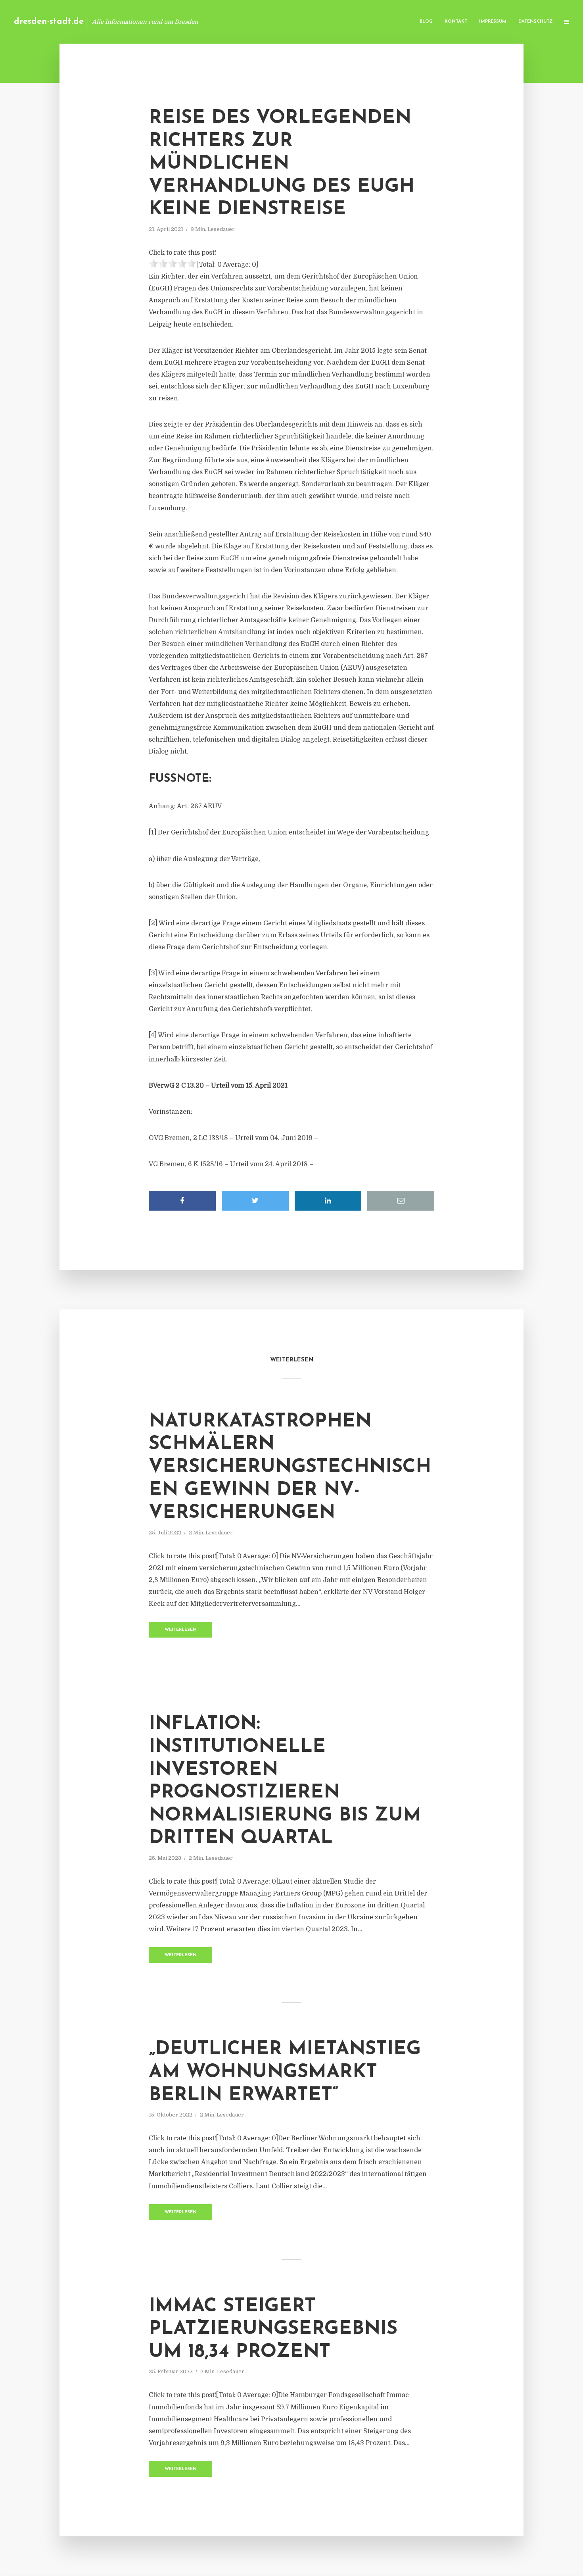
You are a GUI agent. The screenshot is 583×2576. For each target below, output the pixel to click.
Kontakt (456, 22)
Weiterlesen (181, 1630)
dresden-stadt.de (49, 22)
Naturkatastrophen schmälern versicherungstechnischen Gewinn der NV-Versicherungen (290, 1467)
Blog (426, 22)
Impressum (493, 22)
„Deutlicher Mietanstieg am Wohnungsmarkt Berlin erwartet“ (285, 2072)
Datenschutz (535, 22)
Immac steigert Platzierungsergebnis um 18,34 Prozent (273, 2329)
